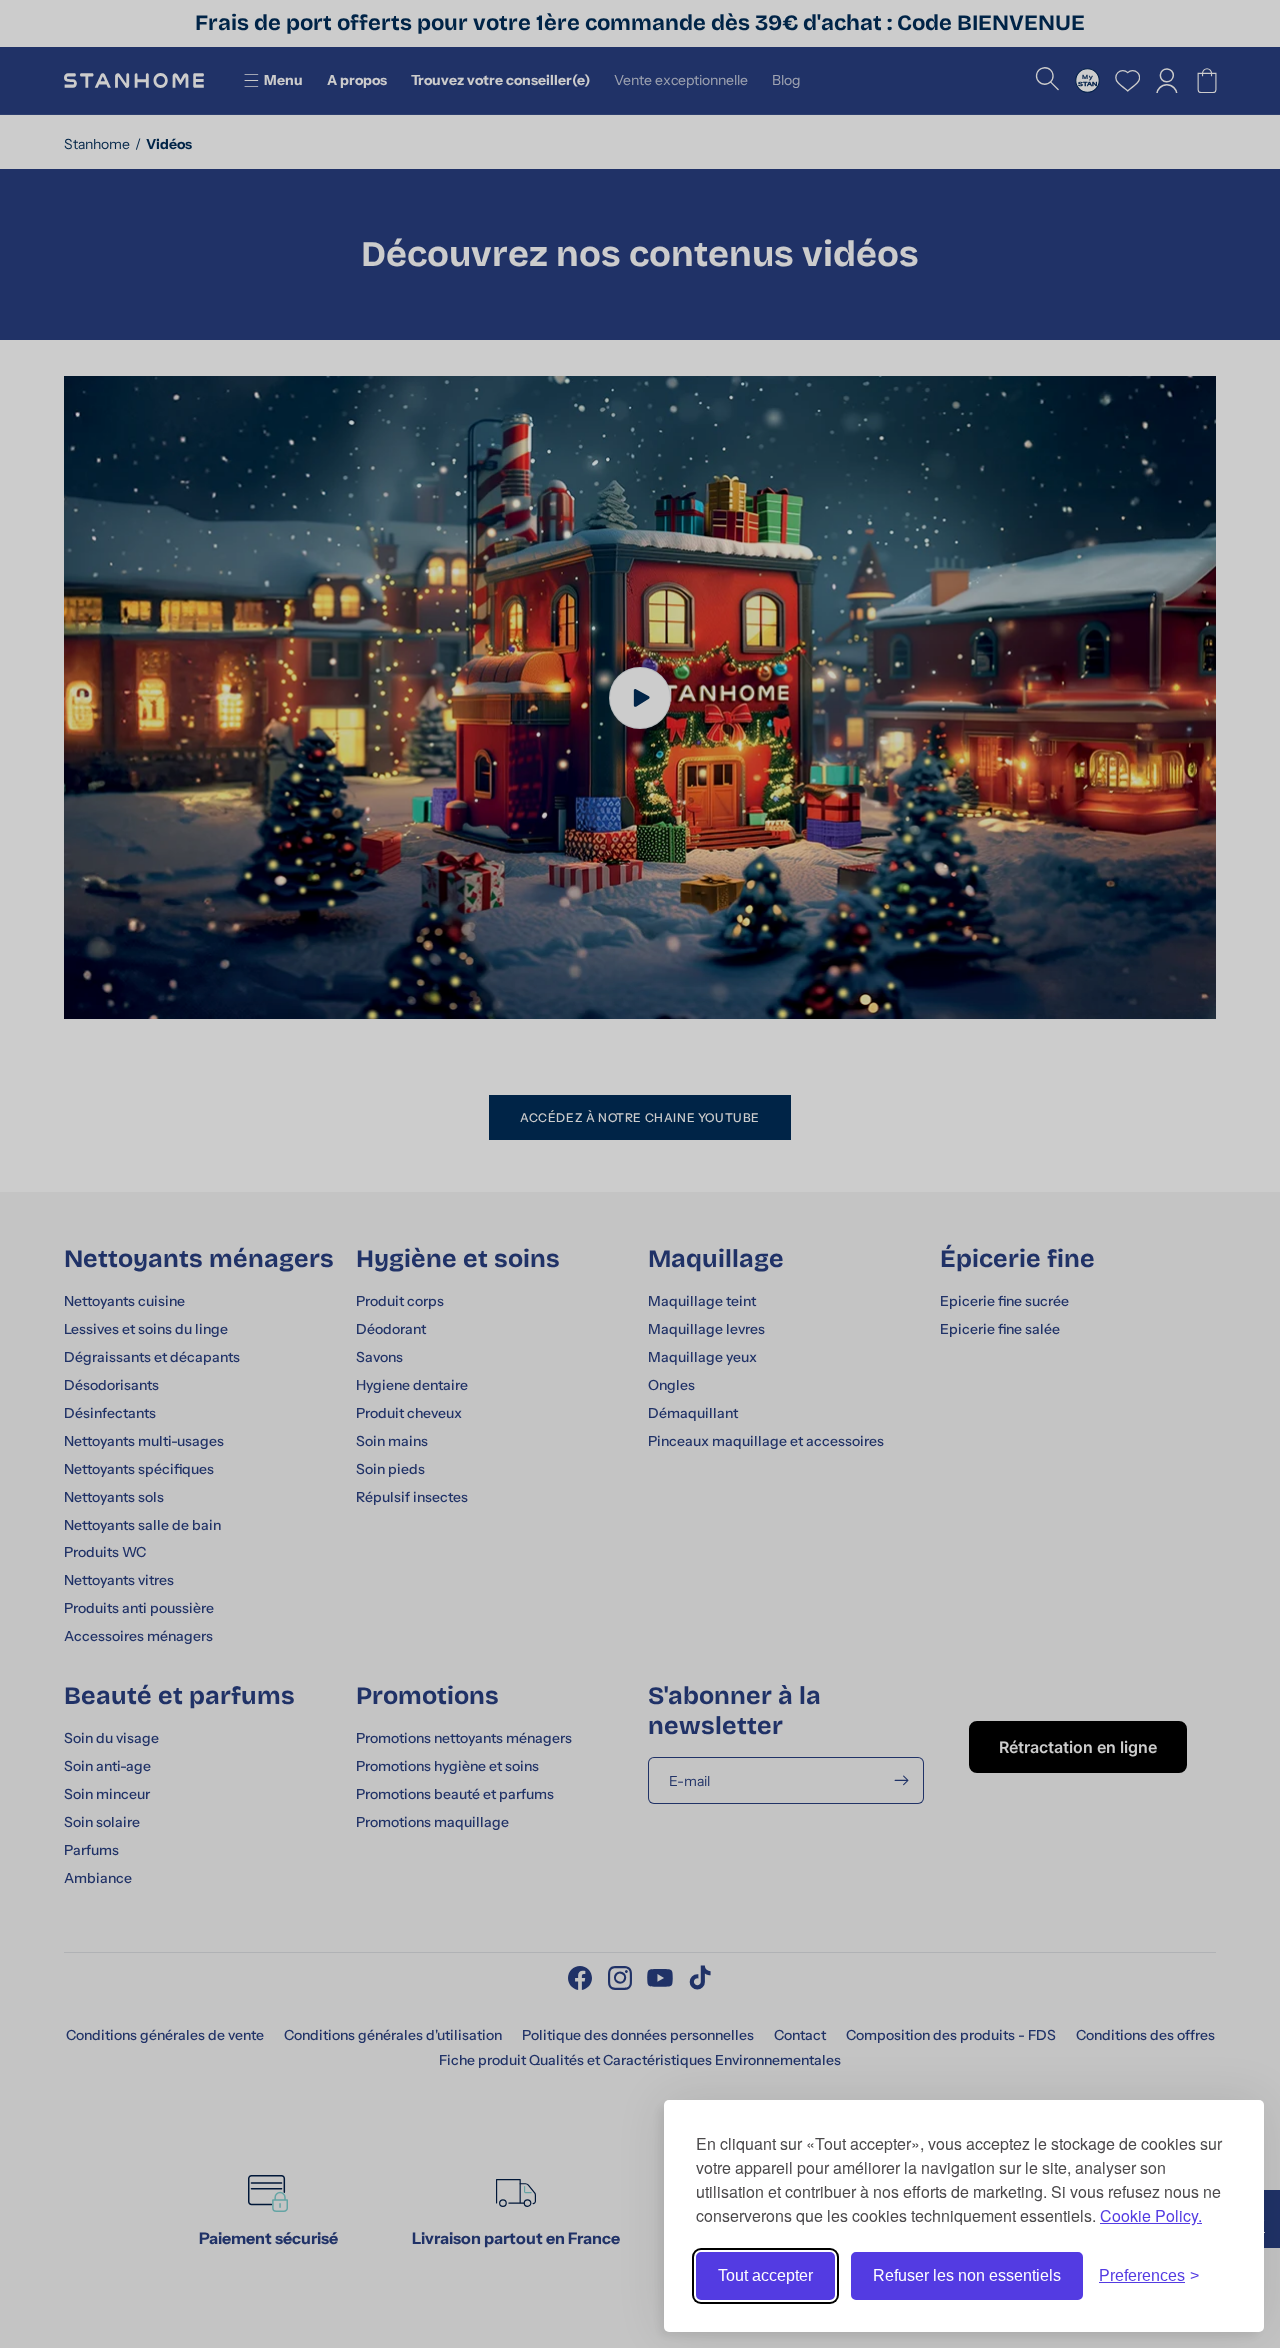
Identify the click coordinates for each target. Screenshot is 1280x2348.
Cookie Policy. (1151, 2215)
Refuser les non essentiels (967, 2275)
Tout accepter (765, 2275)
